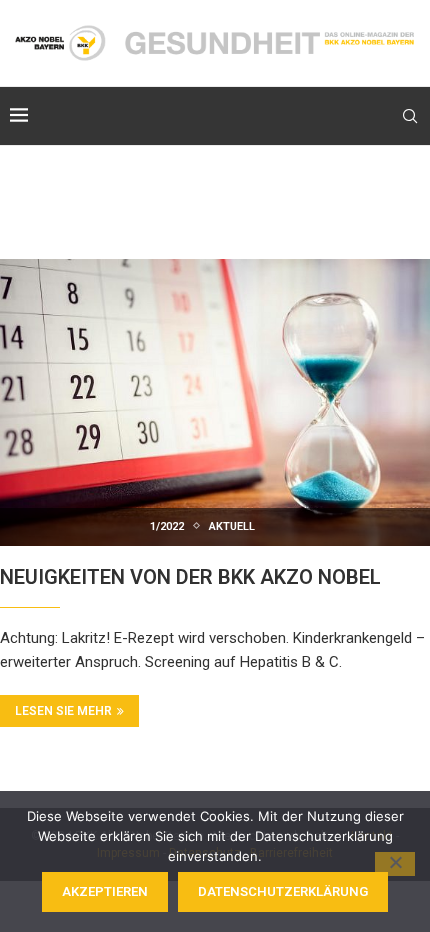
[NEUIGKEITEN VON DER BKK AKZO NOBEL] (215, 402)
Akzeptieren (105, 891)
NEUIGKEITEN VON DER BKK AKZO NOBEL (190, 577)
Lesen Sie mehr (63, 711)
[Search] (410, 116)
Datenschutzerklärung (283, 891)
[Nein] (395, 864)
